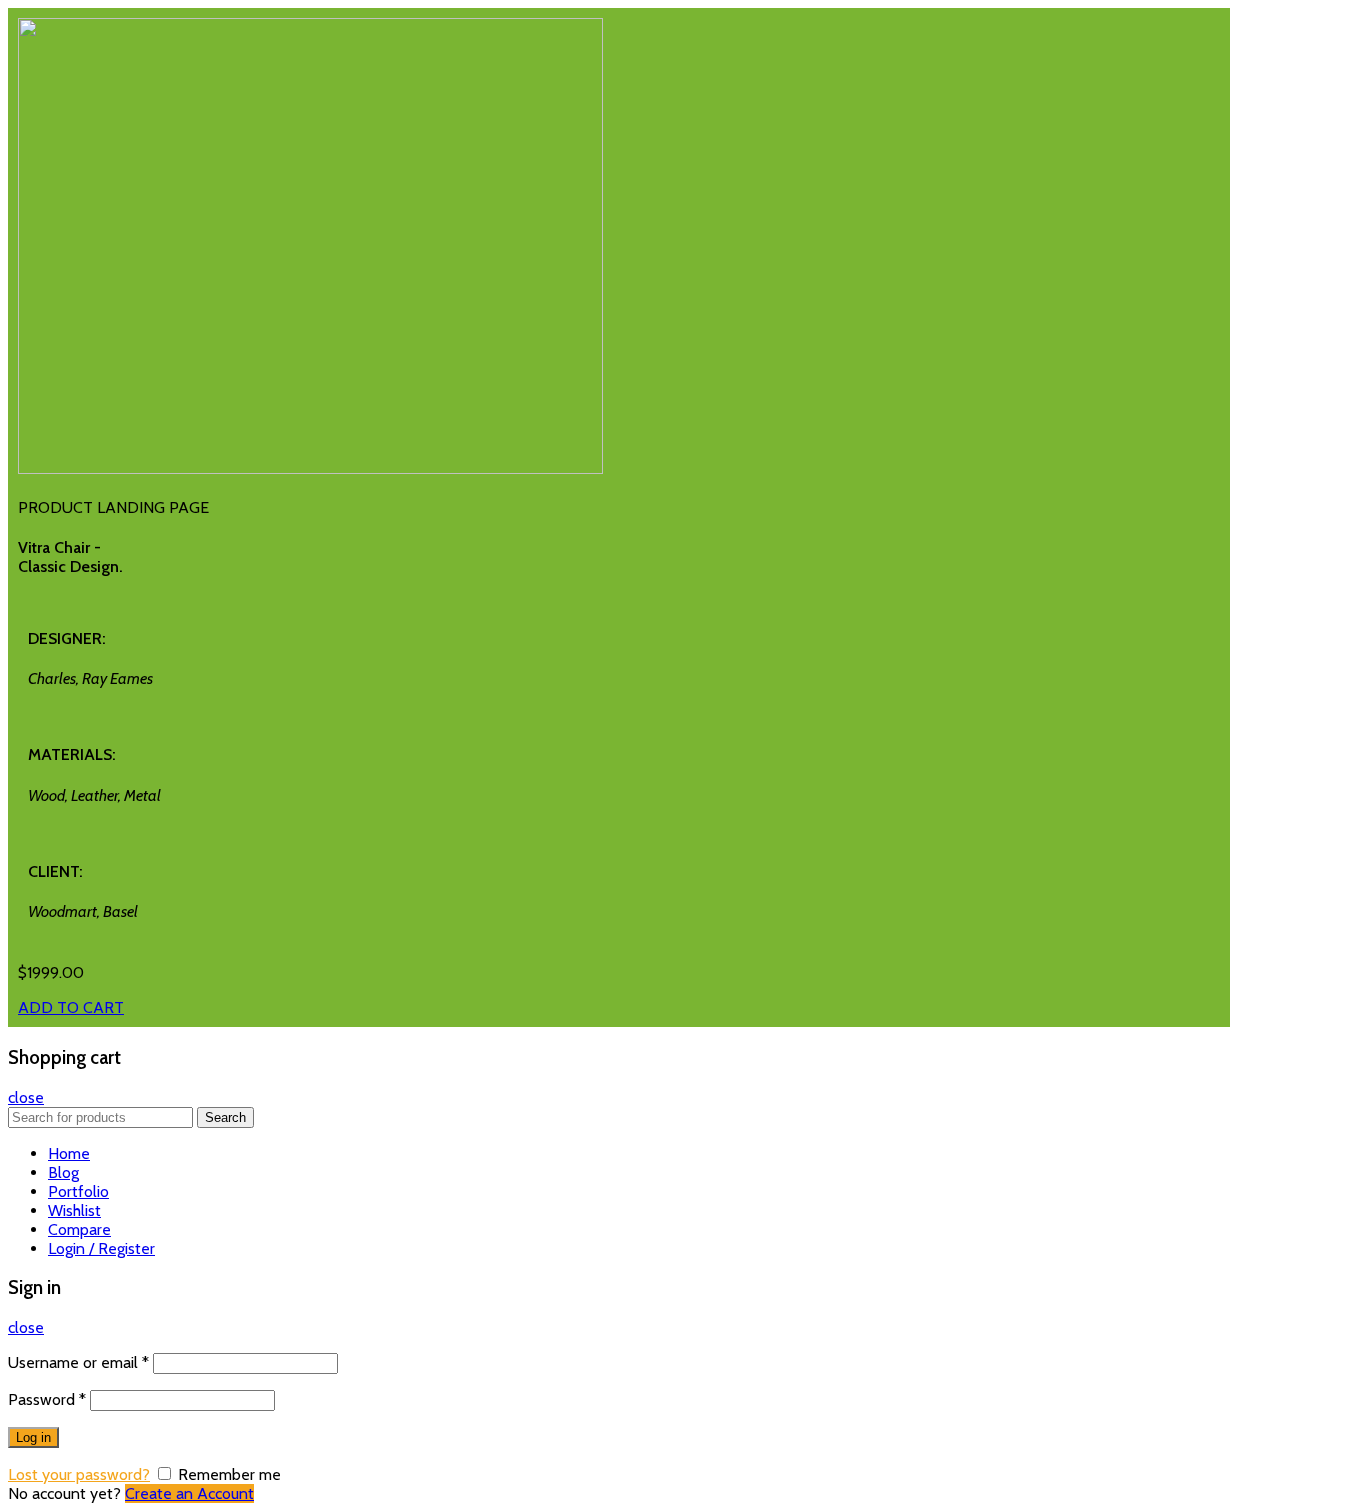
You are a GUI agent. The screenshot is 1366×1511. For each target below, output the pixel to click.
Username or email (78, 1362)
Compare (79, 1229)
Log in (33, 1437)
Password (47, 1399)
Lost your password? (79, 1474)
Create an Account (189, 1493)
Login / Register (101, 1248)
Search (225, 1117)
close (26, 1097)
